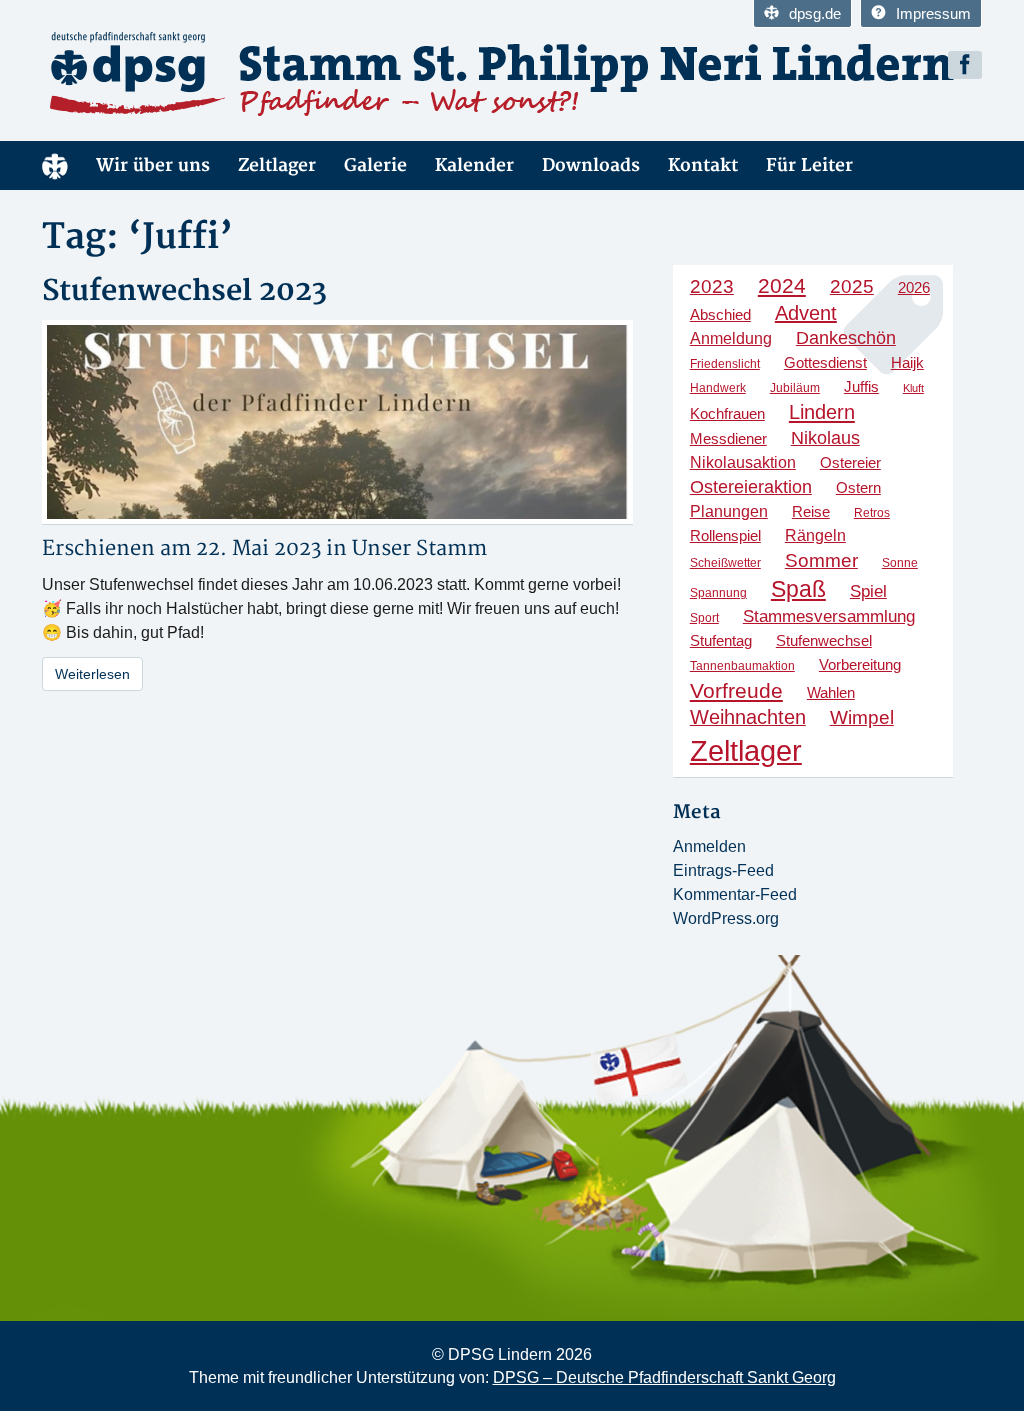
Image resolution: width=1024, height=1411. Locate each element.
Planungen (729, 511)
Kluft (913, 388)
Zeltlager (277, 165)
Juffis (861, 387)
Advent (806, 313)
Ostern (858, 487)
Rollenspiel (725, 535)
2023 (712, 286)
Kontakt (703, 165)
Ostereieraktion (751, 486)
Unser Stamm (419, 548)
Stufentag (721, 641)
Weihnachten (748, 717)
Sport (704, 618)
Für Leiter (809, 165)
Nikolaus (825, 437)
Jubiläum (795, 388)
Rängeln (815, 535)
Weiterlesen (92, 674)
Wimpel (862, 717)
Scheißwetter (725, 563)
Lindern (822, 412)
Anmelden (709, 846)
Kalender (474, 165)
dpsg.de (815, 13)
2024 (782, 286)
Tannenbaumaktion (742, 666)
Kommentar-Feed (735, 894)
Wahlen (831, 693)
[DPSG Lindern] (269, 74)
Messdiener (728, 439)
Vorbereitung (860, 665)
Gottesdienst (825, 362)
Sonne (900, 563)
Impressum (933, 13)
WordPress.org (726, 918)
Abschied (720, 315)
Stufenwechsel (824, 640)
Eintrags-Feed (723, 870)
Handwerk (718, 388)
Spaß (798, 589)
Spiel (868, 591)
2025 (852, 286)
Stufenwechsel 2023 (184, 291)
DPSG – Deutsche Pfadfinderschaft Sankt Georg (664, 1377)
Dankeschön (846, 338)
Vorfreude (736, 690)
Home (55, 165)
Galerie (375, 165)
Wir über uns (153, 165)
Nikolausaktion (743, 462)
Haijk (907, 362)
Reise (811, 511)
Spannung (718, 593)
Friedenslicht (725, 364)
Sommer (821, 560)
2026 (914, 287)
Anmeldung (731, 338)
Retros (872, 513)
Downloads (591, 165)
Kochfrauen (727, 414)
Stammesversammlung (829, 616)
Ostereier (850, 462)
